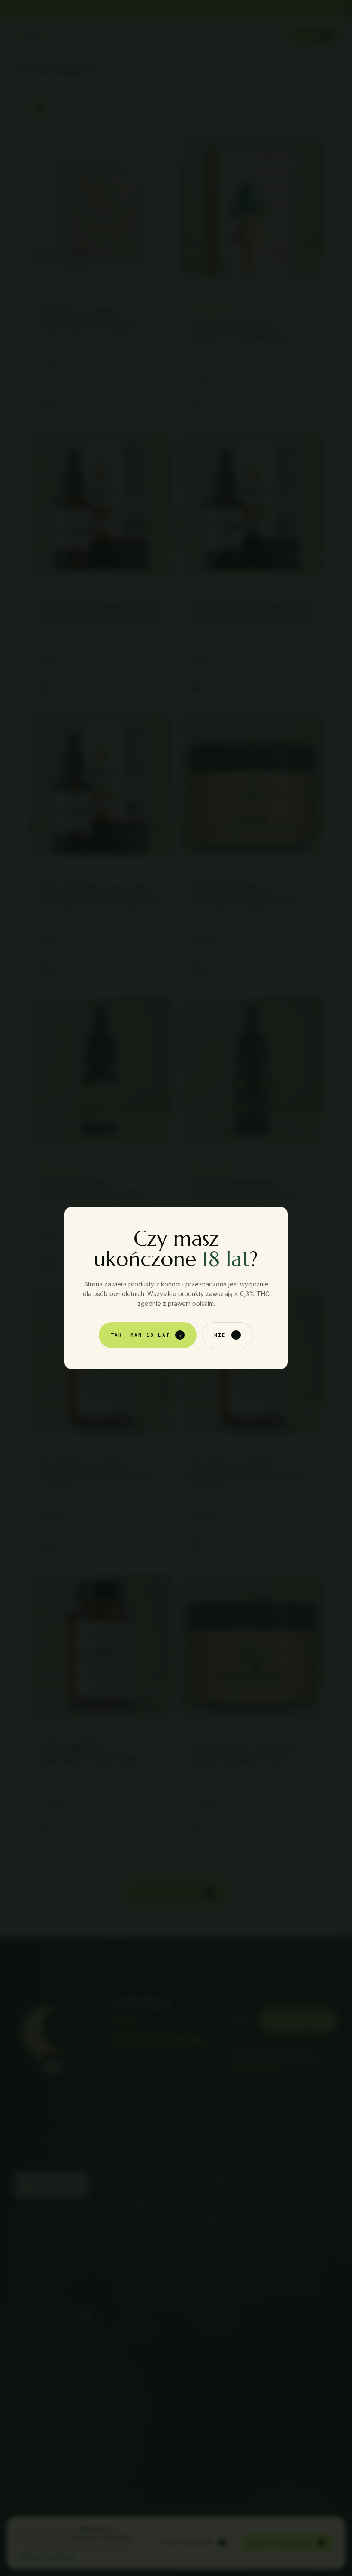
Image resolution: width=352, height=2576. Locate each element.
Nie (227, 1335)
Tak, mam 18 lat (147, 1335)
